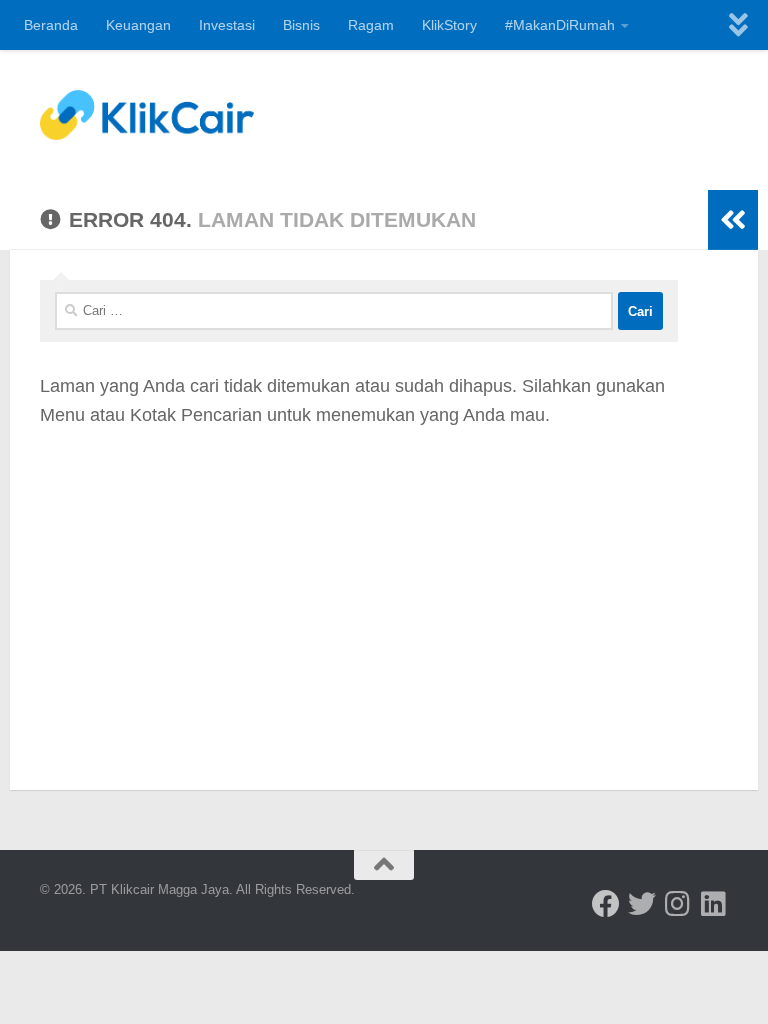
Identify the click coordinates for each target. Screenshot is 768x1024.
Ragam (371, 25)
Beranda (51, 25)
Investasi (227, 25)
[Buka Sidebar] (733, 220)
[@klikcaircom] (606, 904)
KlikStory (449, 25)
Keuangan (138, 25)
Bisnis (301, 25)
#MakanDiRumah (560, 25)
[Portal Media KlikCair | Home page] (147, 115)
